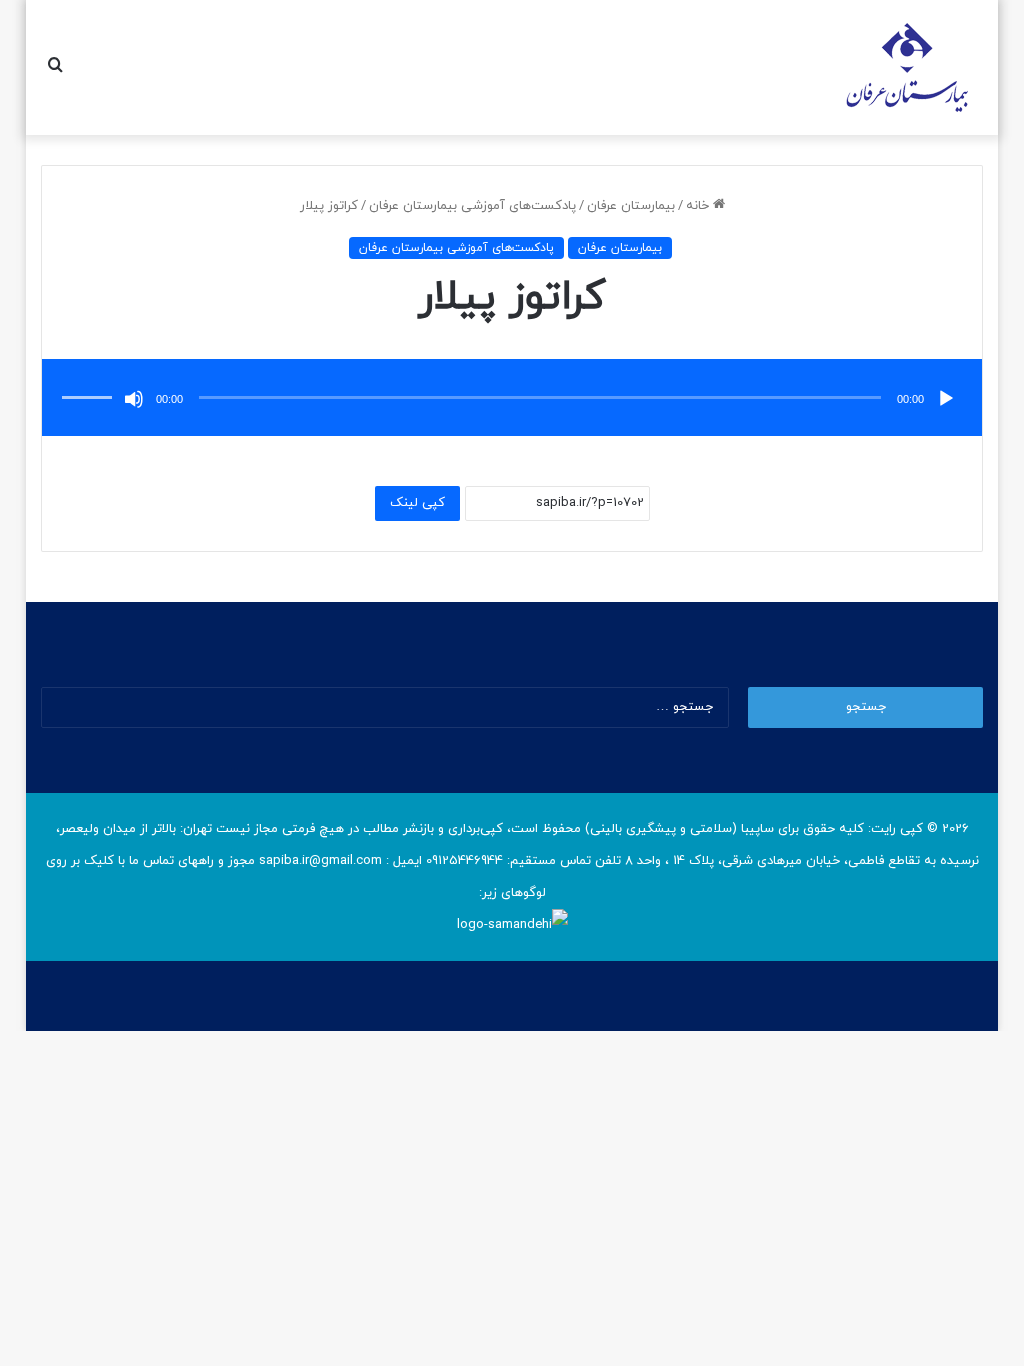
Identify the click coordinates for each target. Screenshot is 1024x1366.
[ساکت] (134, 399)
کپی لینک (417, 503)
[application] (512, 399)
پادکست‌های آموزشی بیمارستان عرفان (472, 206)
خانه (699, 206)
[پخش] (946, 399)
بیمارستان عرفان (631, 206)
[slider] (90, 377)
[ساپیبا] (906, 67)
